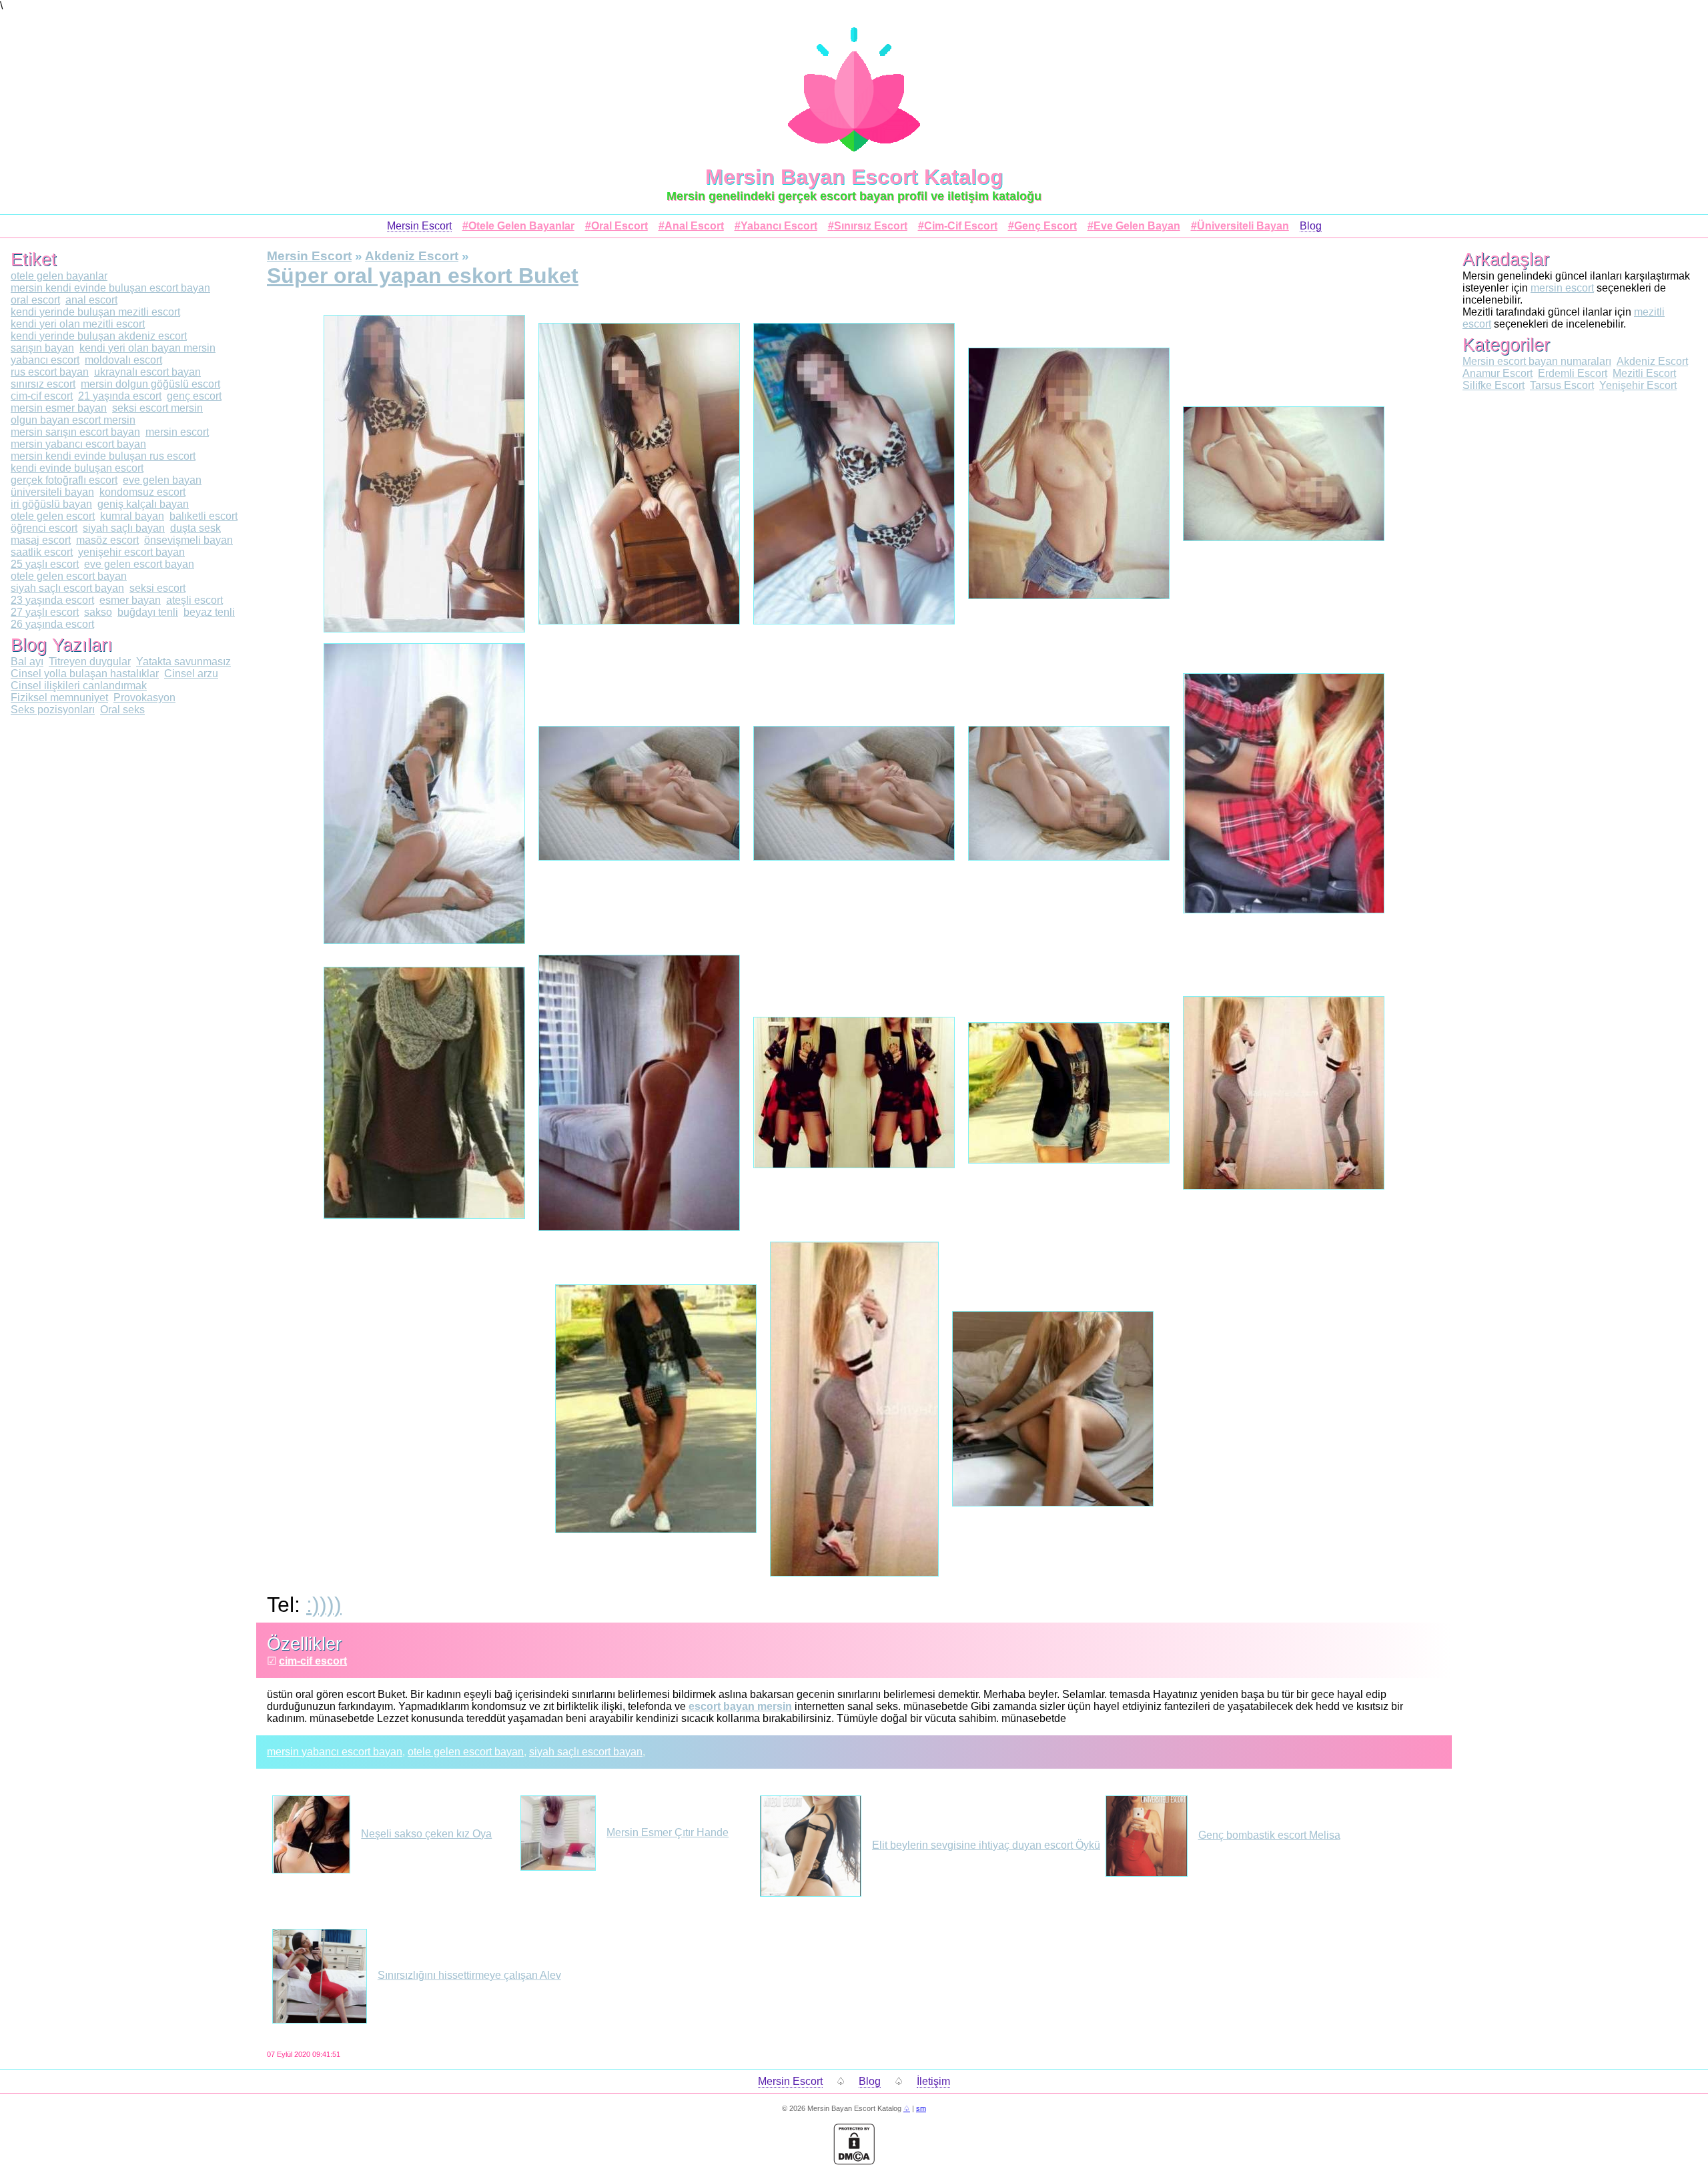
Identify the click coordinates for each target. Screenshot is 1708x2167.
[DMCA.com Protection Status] (854, 2161)
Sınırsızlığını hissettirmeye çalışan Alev (469, 1975)
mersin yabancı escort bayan (335, 1752)
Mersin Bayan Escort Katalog (854, 177)
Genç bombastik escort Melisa (1269, 1835)
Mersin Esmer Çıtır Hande (668, 1832)
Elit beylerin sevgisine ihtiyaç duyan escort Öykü (986, 1845)
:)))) (324, 1605)
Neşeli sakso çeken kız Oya (426, 1834)
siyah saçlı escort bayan (586, 1752)
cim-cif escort (313, 1661)
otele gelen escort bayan (466, 1752)
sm (921, 2108)
